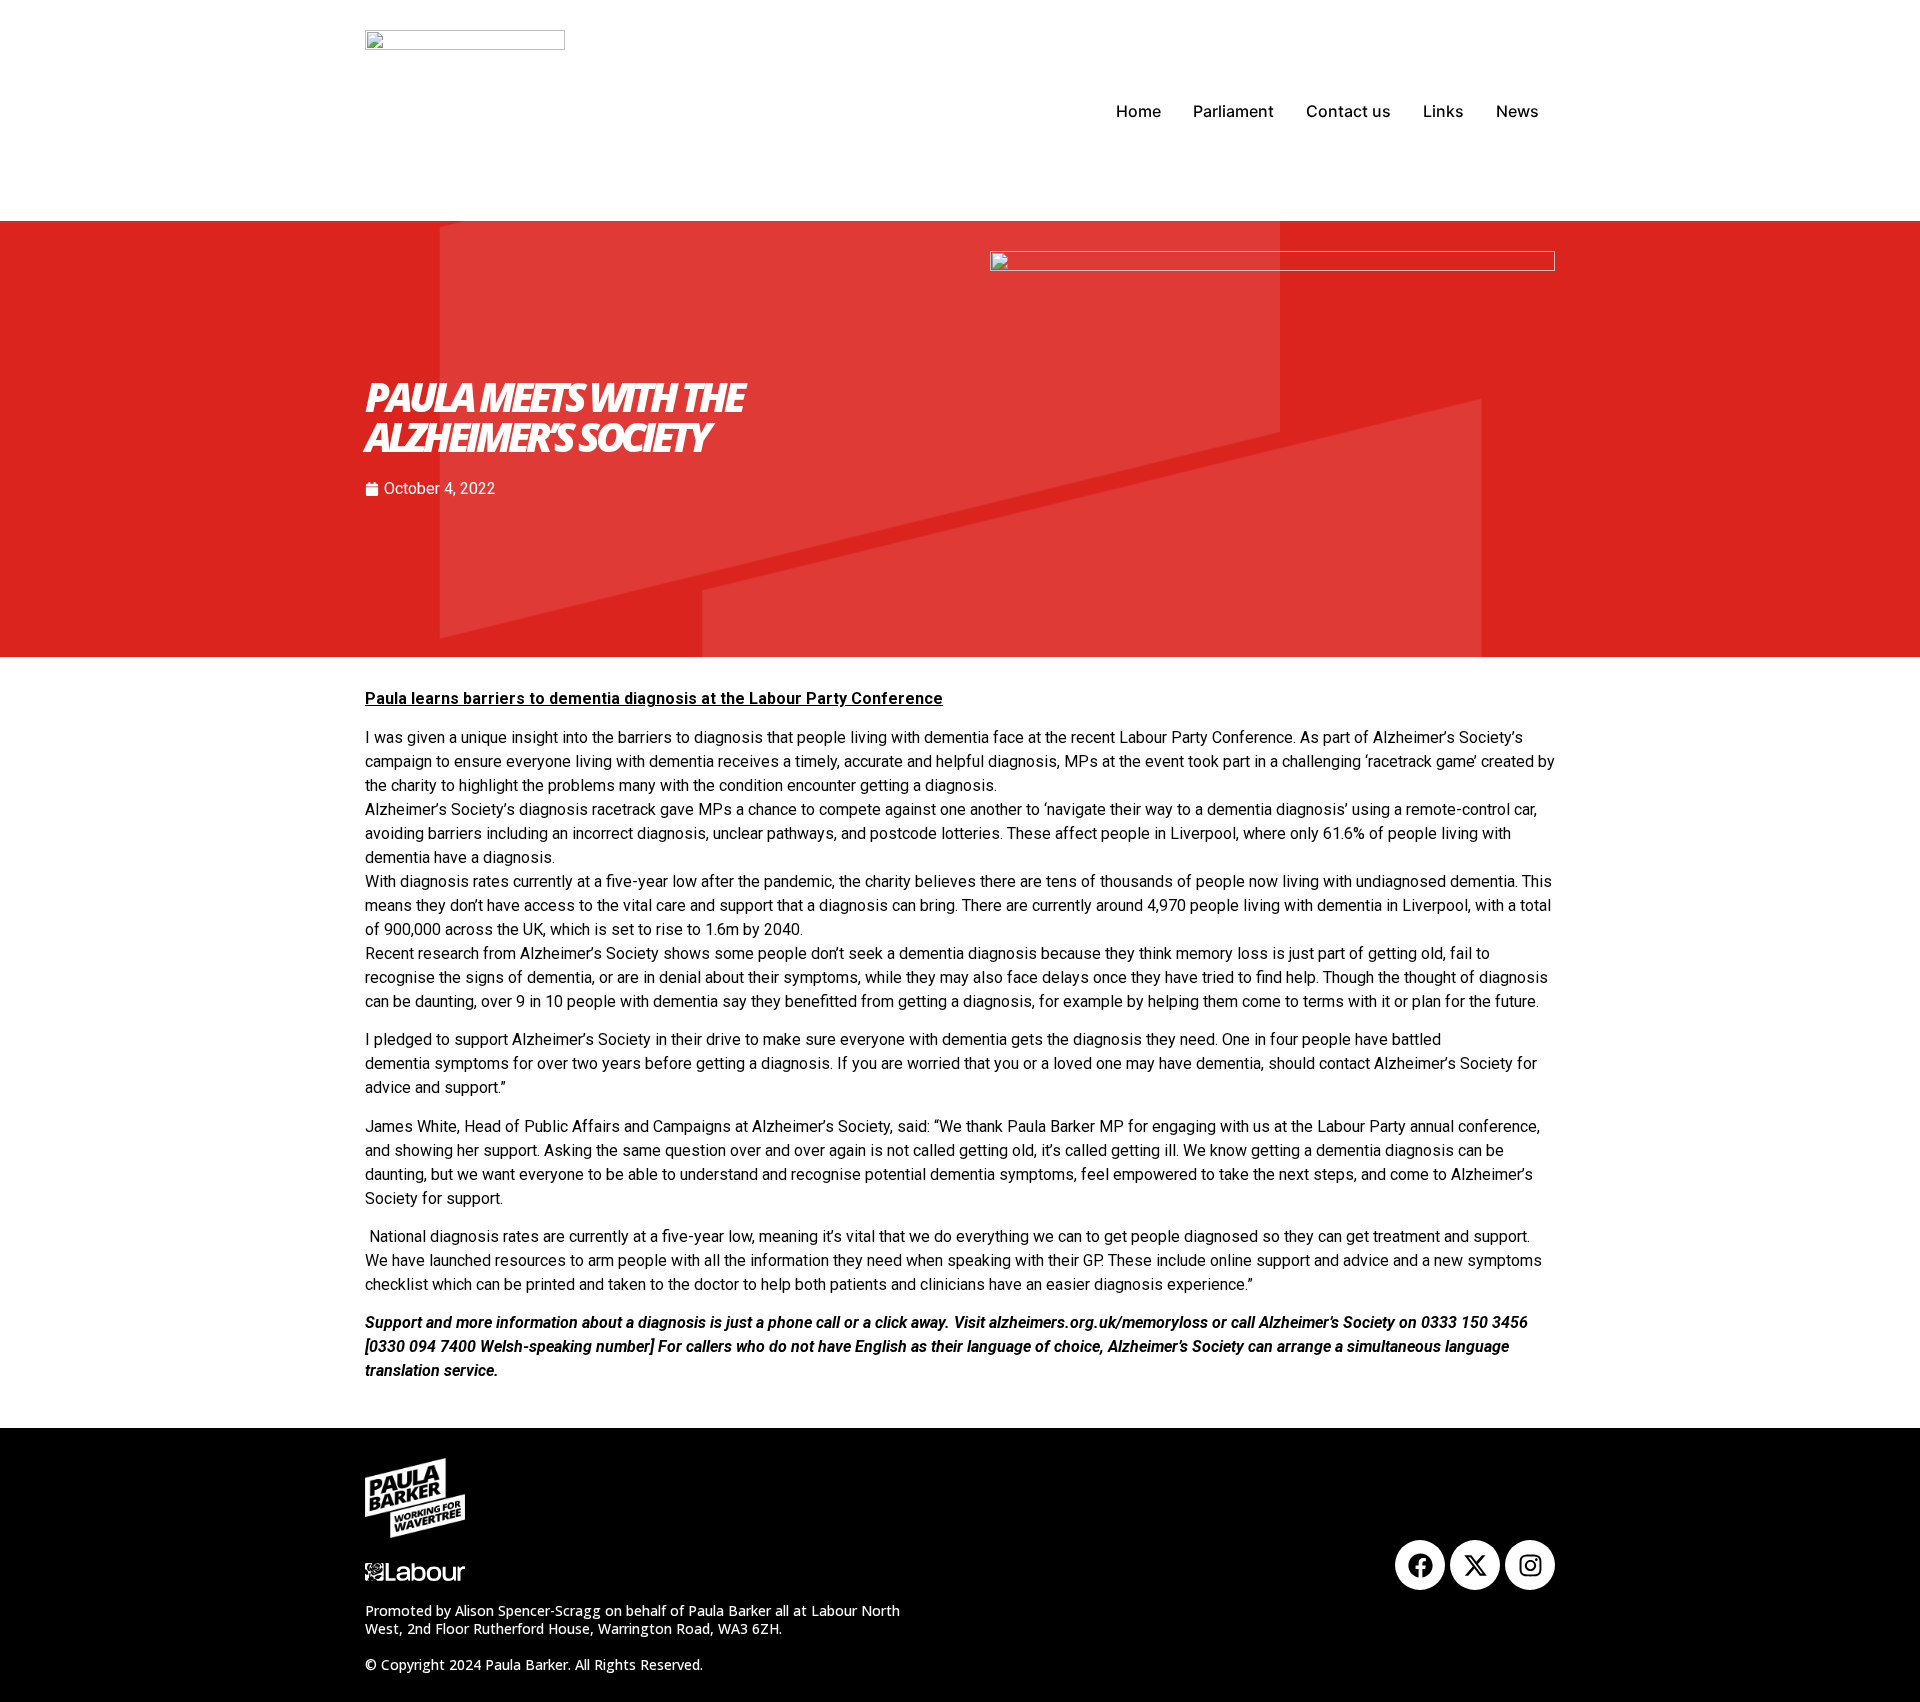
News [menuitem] (1517, 111)
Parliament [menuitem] (1233, 111)
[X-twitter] (1475, 1565)
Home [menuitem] (1138, 111)
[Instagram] (1530, 1565)
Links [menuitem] (1443, 111)
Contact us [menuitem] (1348, 111)
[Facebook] (1420, 1565)
